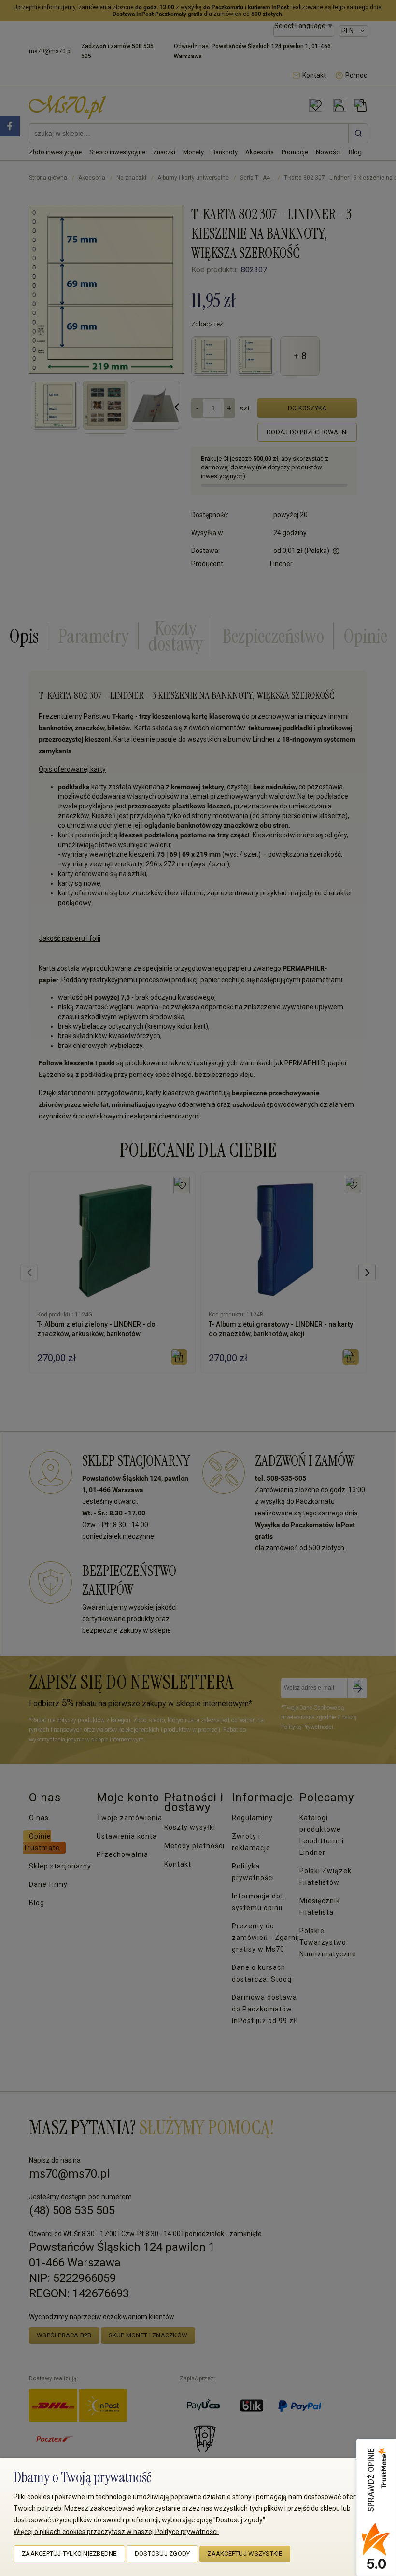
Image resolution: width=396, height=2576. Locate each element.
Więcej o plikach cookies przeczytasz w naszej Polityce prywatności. (116, 2532)
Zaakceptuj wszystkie (245, 2554)
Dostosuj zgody (163, 2554)
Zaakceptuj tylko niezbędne (69, 2554)
